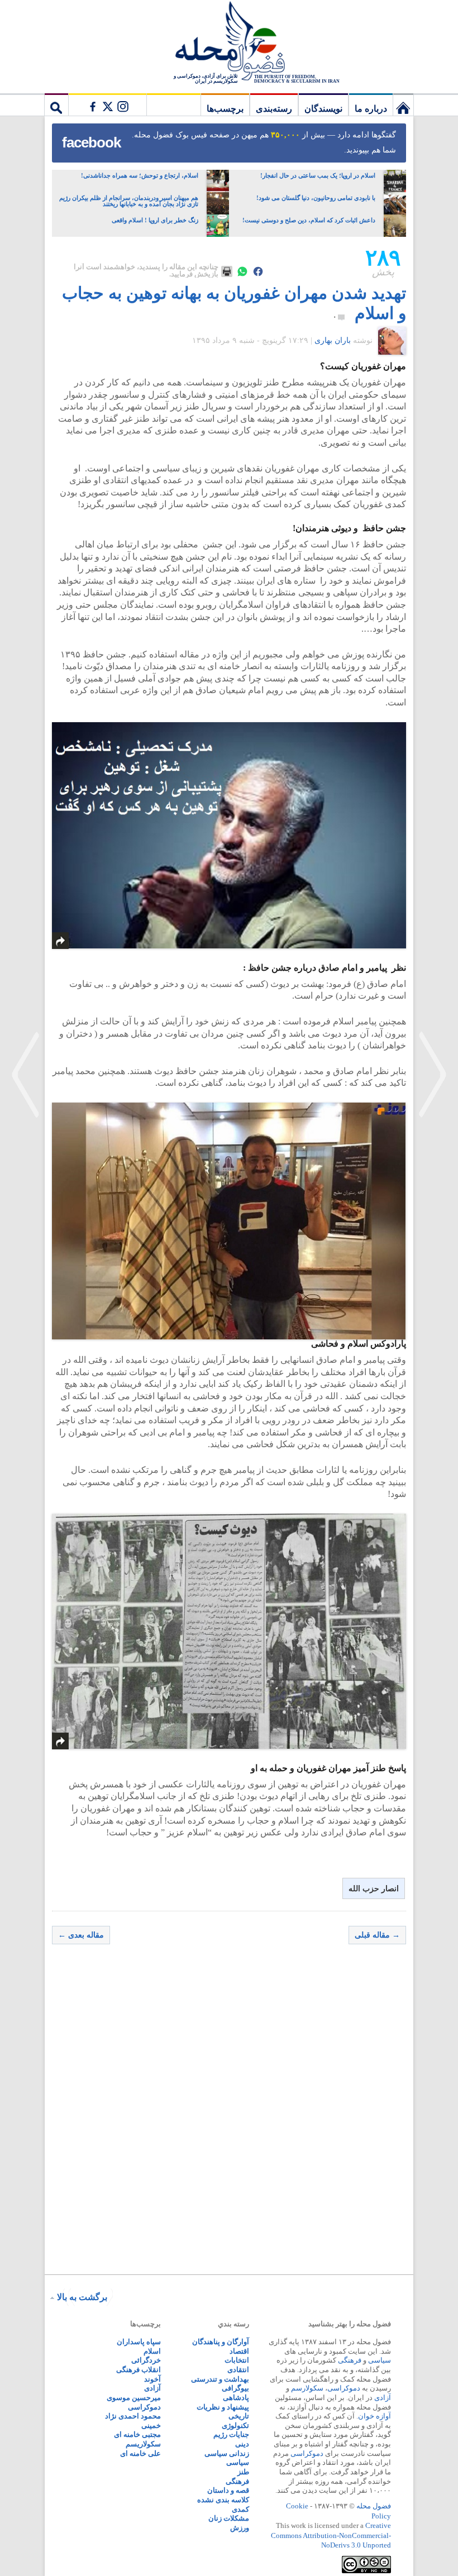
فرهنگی (350, 2360)
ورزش (240, 2528)
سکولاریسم (143, 2444)
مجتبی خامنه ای (137, 2434)
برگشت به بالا (82, 2297)
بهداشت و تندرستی (220, 2379)
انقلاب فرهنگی (139, 2370)
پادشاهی (236, 2398)
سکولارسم (307, 2388)
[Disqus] (229, 2112)
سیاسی (380, 2360)
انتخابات (237, 2360)
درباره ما (371, 109)
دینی (242, 2444)
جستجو (56, 104)
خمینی (151, 2425)
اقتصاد (239, 2351)
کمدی (240, 2509)
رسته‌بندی (274, 109)
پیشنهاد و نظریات (223, 2407)
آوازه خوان (374, 2416)
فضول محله (229, 42)
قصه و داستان (228, 2490)
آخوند (152, 2379)
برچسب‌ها (225, 109)
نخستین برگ (403, 104)
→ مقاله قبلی (377, 1935)
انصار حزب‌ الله (374, 1889)
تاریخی (239, 2416)
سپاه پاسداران (139, 2342)
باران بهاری (333, 340)
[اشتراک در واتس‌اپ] (242, 271)
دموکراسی (344, 2388)
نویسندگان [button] (323, 109)
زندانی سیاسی (227, 2453)
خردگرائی (146, 2360)
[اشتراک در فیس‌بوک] (258, 271)
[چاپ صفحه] (227, 271)
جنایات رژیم (231, 2434)
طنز (243, 2472)
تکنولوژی (235, 2425)
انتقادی (238, 2370)
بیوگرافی (235, 2388)
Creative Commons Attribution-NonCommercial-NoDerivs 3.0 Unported (331, 2535)
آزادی (383, 2398)
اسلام (152, 2351)
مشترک (107, 104)
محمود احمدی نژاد (133, 2416)
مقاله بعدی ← (81, 1935)
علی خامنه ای (140, 2453)
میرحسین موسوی (134, 2398)
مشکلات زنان (229, 2518)
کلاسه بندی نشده (223, 2500)
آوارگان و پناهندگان (221, 2342)
